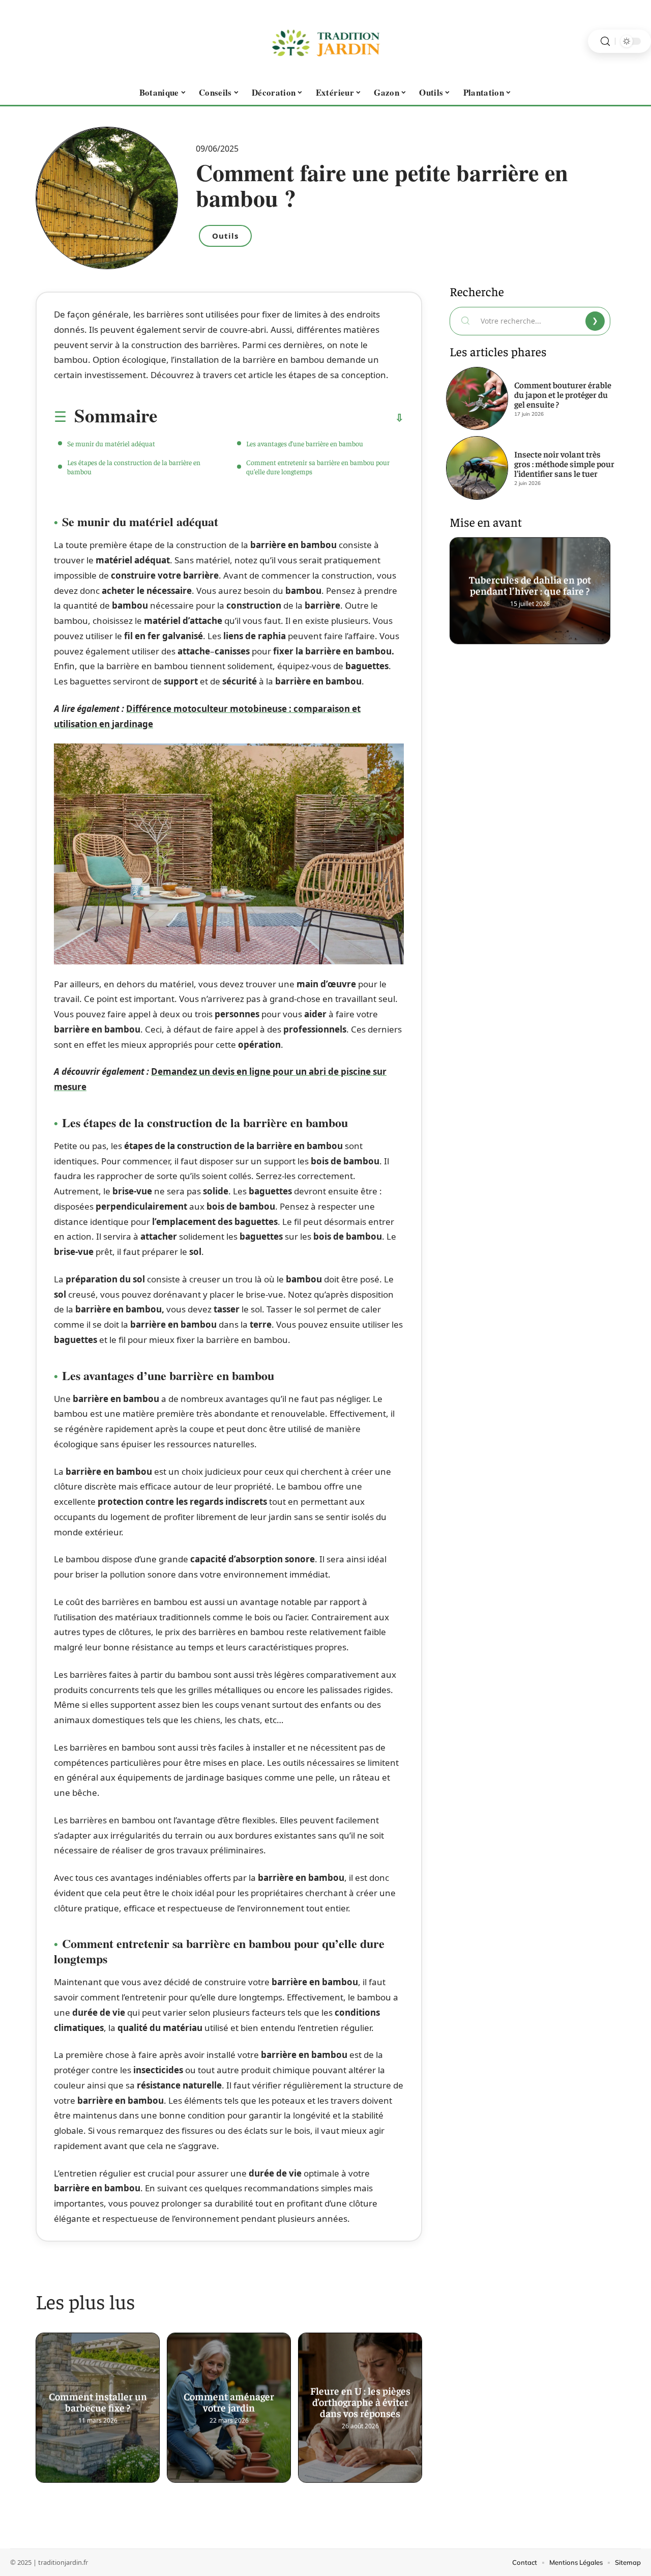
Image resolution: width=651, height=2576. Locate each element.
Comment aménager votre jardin (229, 2398)
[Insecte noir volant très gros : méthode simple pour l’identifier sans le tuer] (477, 468)
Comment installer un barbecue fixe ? (98, 2398)
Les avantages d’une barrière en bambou (305, 443)
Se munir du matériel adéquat (111, 443)
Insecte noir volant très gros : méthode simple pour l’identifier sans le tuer (564, 464)
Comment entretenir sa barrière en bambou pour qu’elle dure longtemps (318, 467)
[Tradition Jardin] (325, 41)
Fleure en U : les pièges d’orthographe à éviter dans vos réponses (360, 2398)
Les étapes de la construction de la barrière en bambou (134, 467)
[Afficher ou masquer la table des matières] (280, 418)
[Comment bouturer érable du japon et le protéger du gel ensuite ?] (477, 398)
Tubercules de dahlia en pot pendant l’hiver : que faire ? (530, 581)
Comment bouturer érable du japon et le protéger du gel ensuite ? (563, 394)
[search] (605, 41)
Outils (225, 236)
